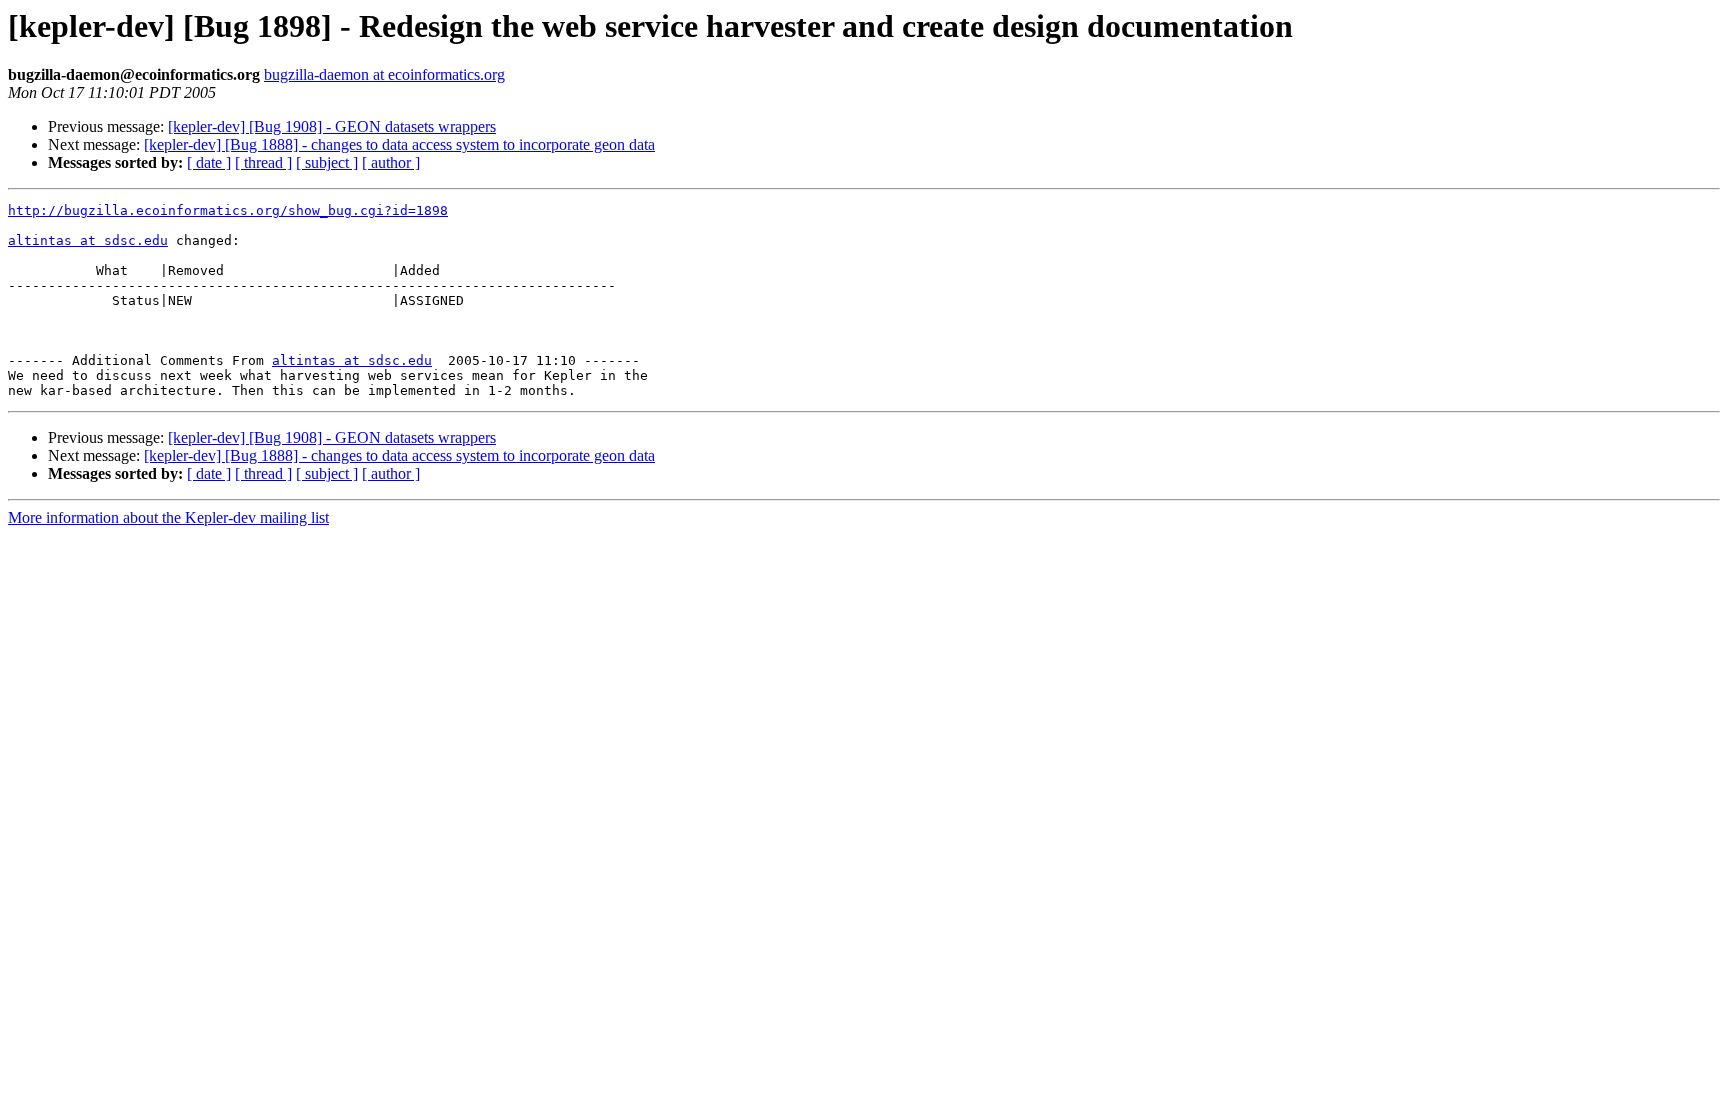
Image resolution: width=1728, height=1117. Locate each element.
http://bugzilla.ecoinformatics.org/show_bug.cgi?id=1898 (228, 210)
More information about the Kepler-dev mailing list (168, 517)
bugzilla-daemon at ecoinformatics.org (384, 74)
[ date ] (209, 162)
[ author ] (391, 162)
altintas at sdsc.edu (88, 240)
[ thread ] (263, 162)
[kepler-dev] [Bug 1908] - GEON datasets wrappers (332, 126)
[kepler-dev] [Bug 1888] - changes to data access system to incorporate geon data (399, 144)
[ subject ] (327, 162)
